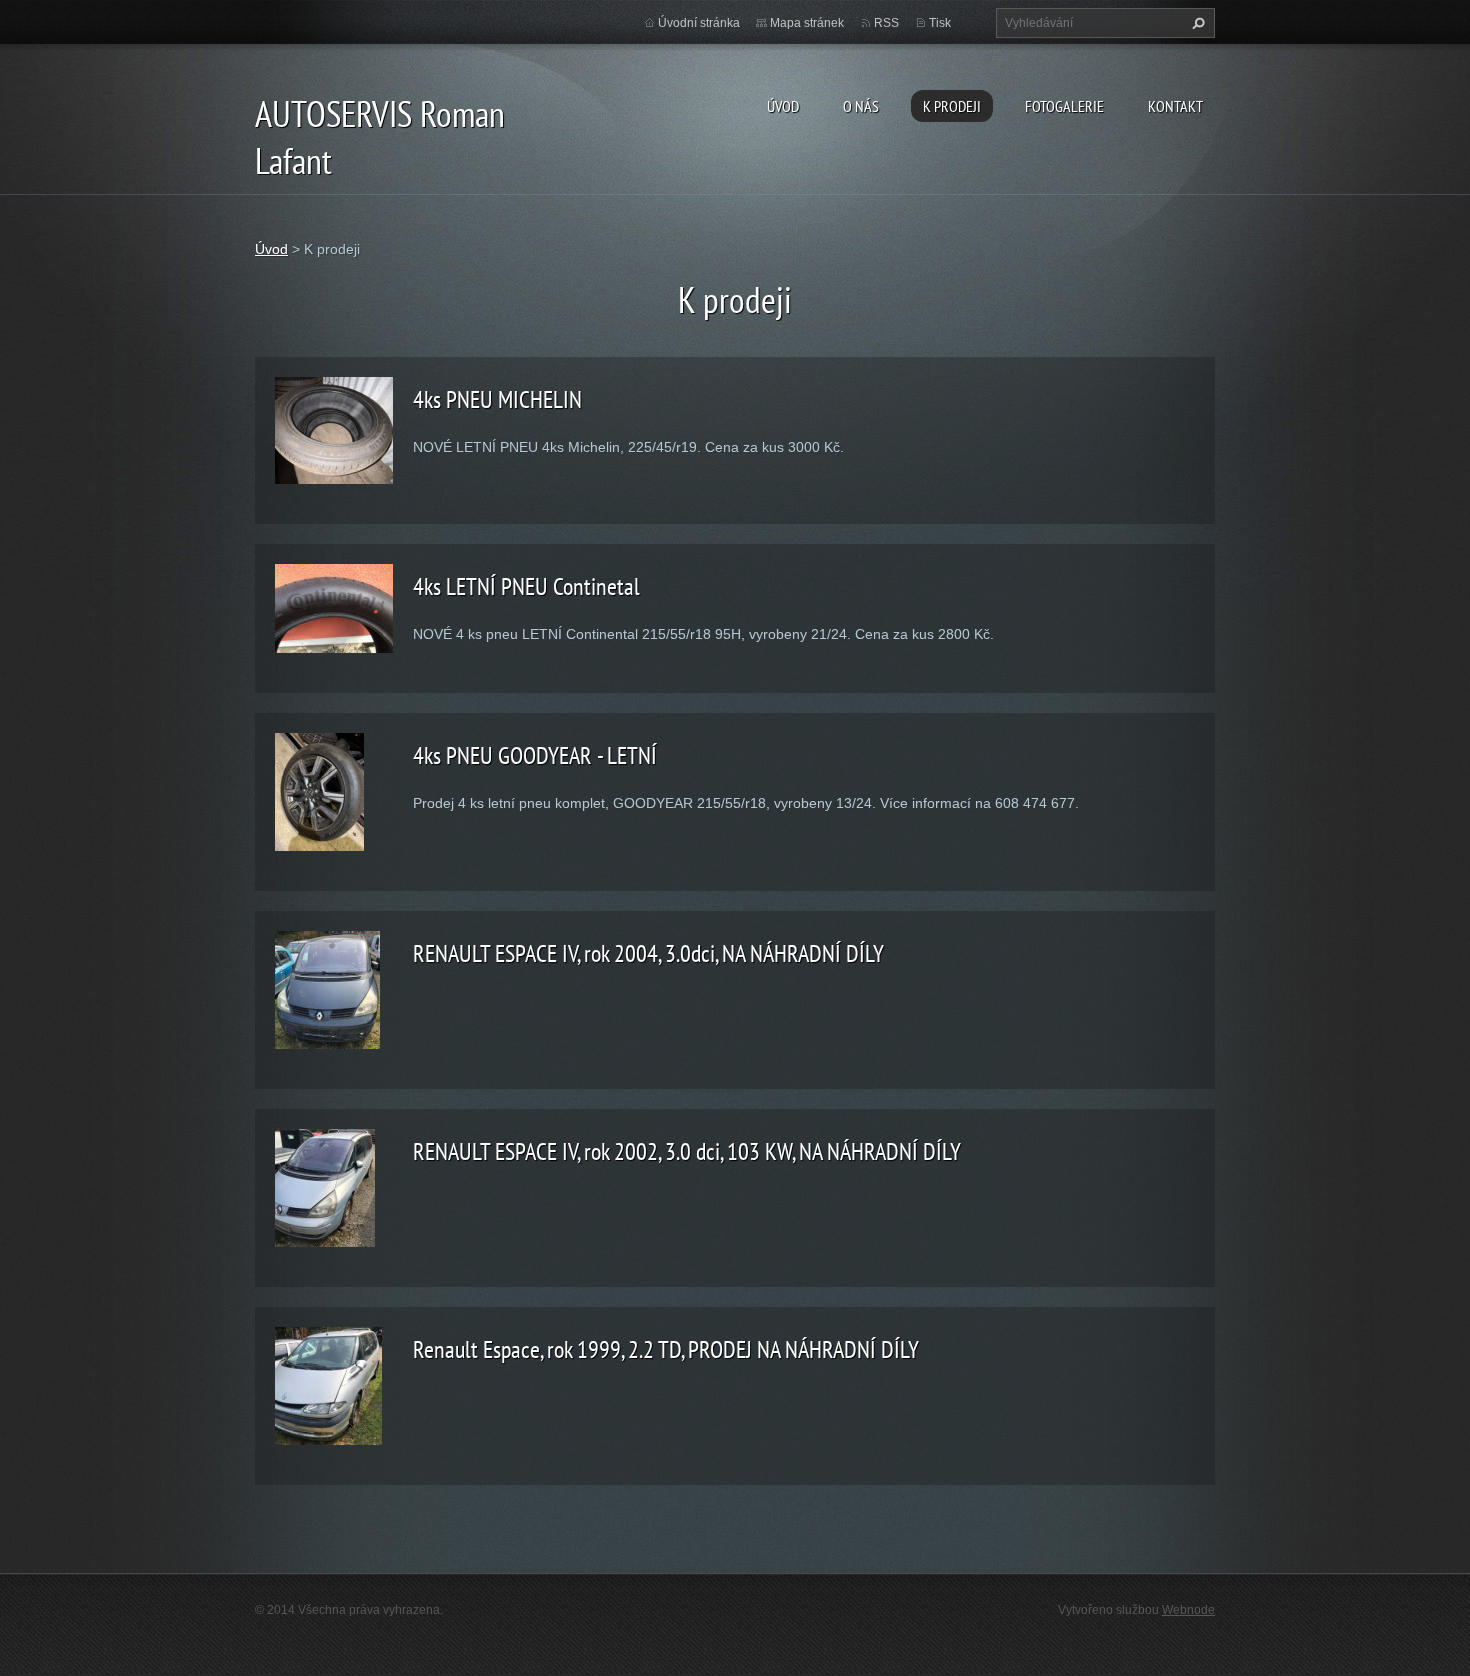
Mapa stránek (807, 23)
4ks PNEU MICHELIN (497, 399)
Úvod (783, 106)
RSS (886, 23)
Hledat (1196, 23)
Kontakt (1175, 106)
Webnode (1188, 1610)
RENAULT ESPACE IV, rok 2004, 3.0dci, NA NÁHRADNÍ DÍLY (648, 953)
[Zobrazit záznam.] (334, 429)
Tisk (940, 23)
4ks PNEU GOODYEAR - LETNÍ (535, 755)
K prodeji (952, 106)
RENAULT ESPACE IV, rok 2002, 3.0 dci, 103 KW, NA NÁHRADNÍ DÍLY (687, 1151)
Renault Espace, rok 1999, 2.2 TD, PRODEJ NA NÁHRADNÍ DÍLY (666, 1349)
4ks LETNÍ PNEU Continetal (526, 586)
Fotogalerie (1064, 106)
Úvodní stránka (699, 23)
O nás (861, 106)
